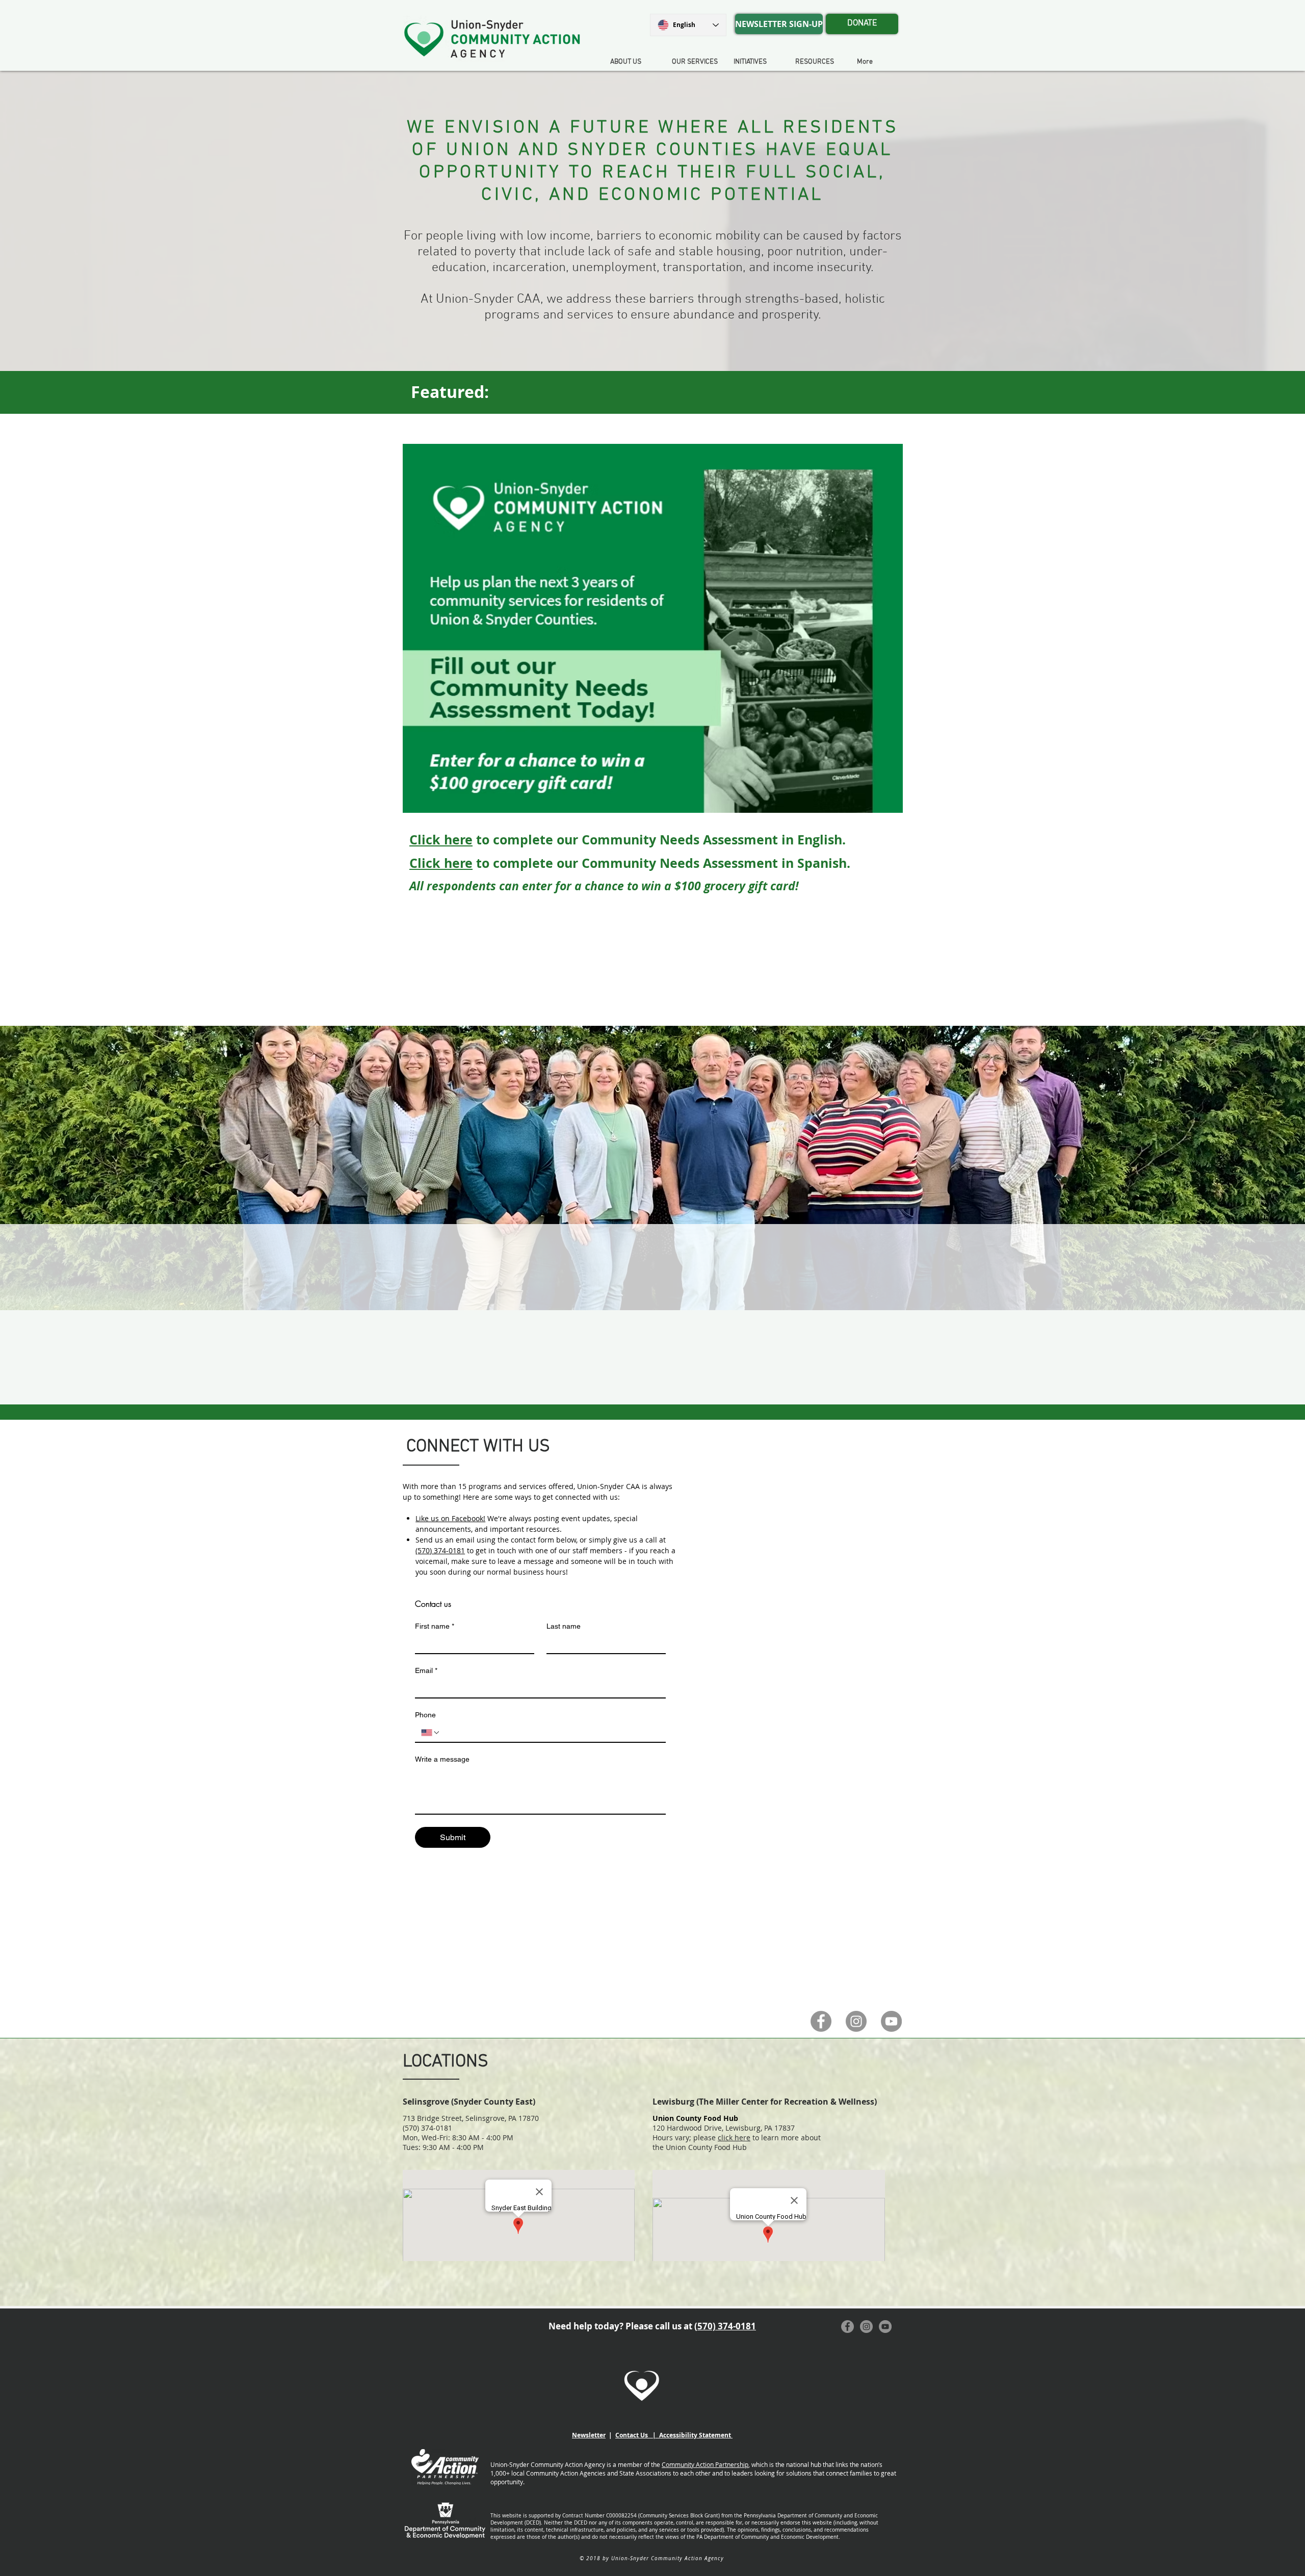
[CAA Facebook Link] (821, 2021)
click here (734, 2137)
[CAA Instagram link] (856, 2021)
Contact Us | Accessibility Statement (674, 2435)
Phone (425, 1715)
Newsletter (589, 2435)
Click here (441, 840)
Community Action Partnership (705, 2464)
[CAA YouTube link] (891, 2021)
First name (435, 1626)
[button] (756, 62)
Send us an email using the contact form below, (498, 1540)
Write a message (442, 1759)
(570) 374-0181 (440, 1550)
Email (426, 1670)
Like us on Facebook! (450, 1518)
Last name (564, 1626)
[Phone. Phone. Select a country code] (431, 1733)
